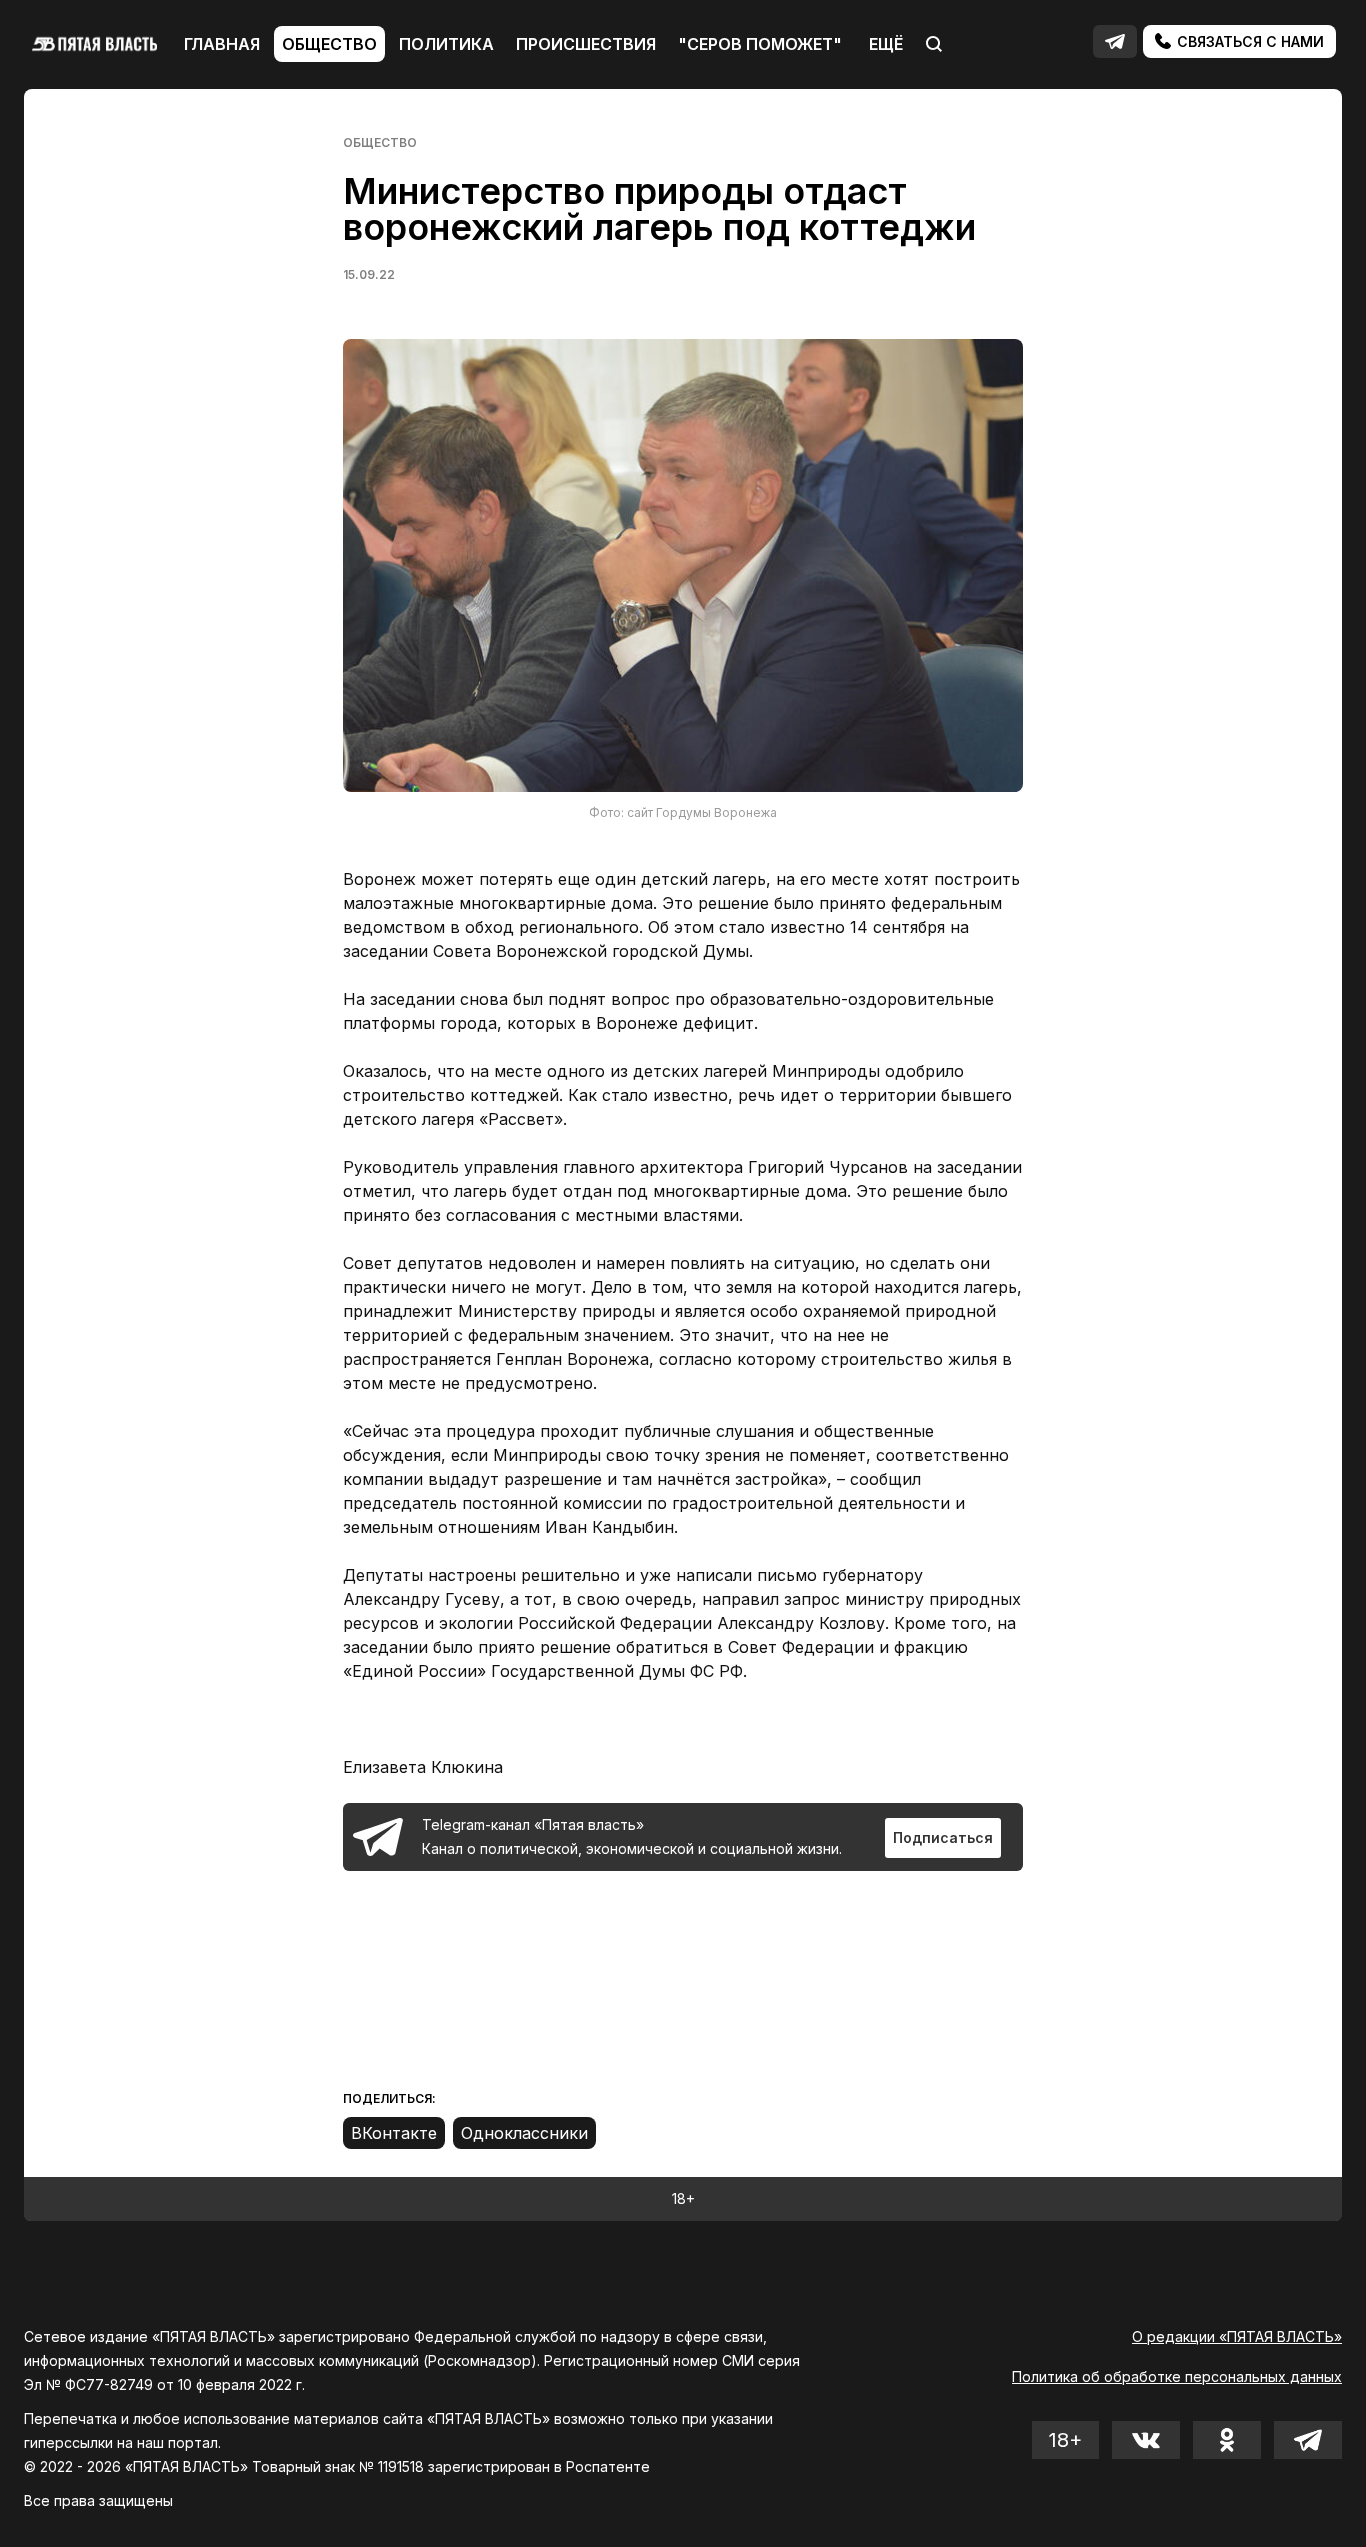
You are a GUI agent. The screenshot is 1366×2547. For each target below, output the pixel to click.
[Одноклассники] (524, 2133)
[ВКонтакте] (394, 2133)
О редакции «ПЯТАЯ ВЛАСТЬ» (1237, 2336)
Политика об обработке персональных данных (1177, 2376)
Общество (329, 44)
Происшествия (586, 44)
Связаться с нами (1248, 41)
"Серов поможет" (760, 44)
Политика (446, 44)
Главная (222, 44)
